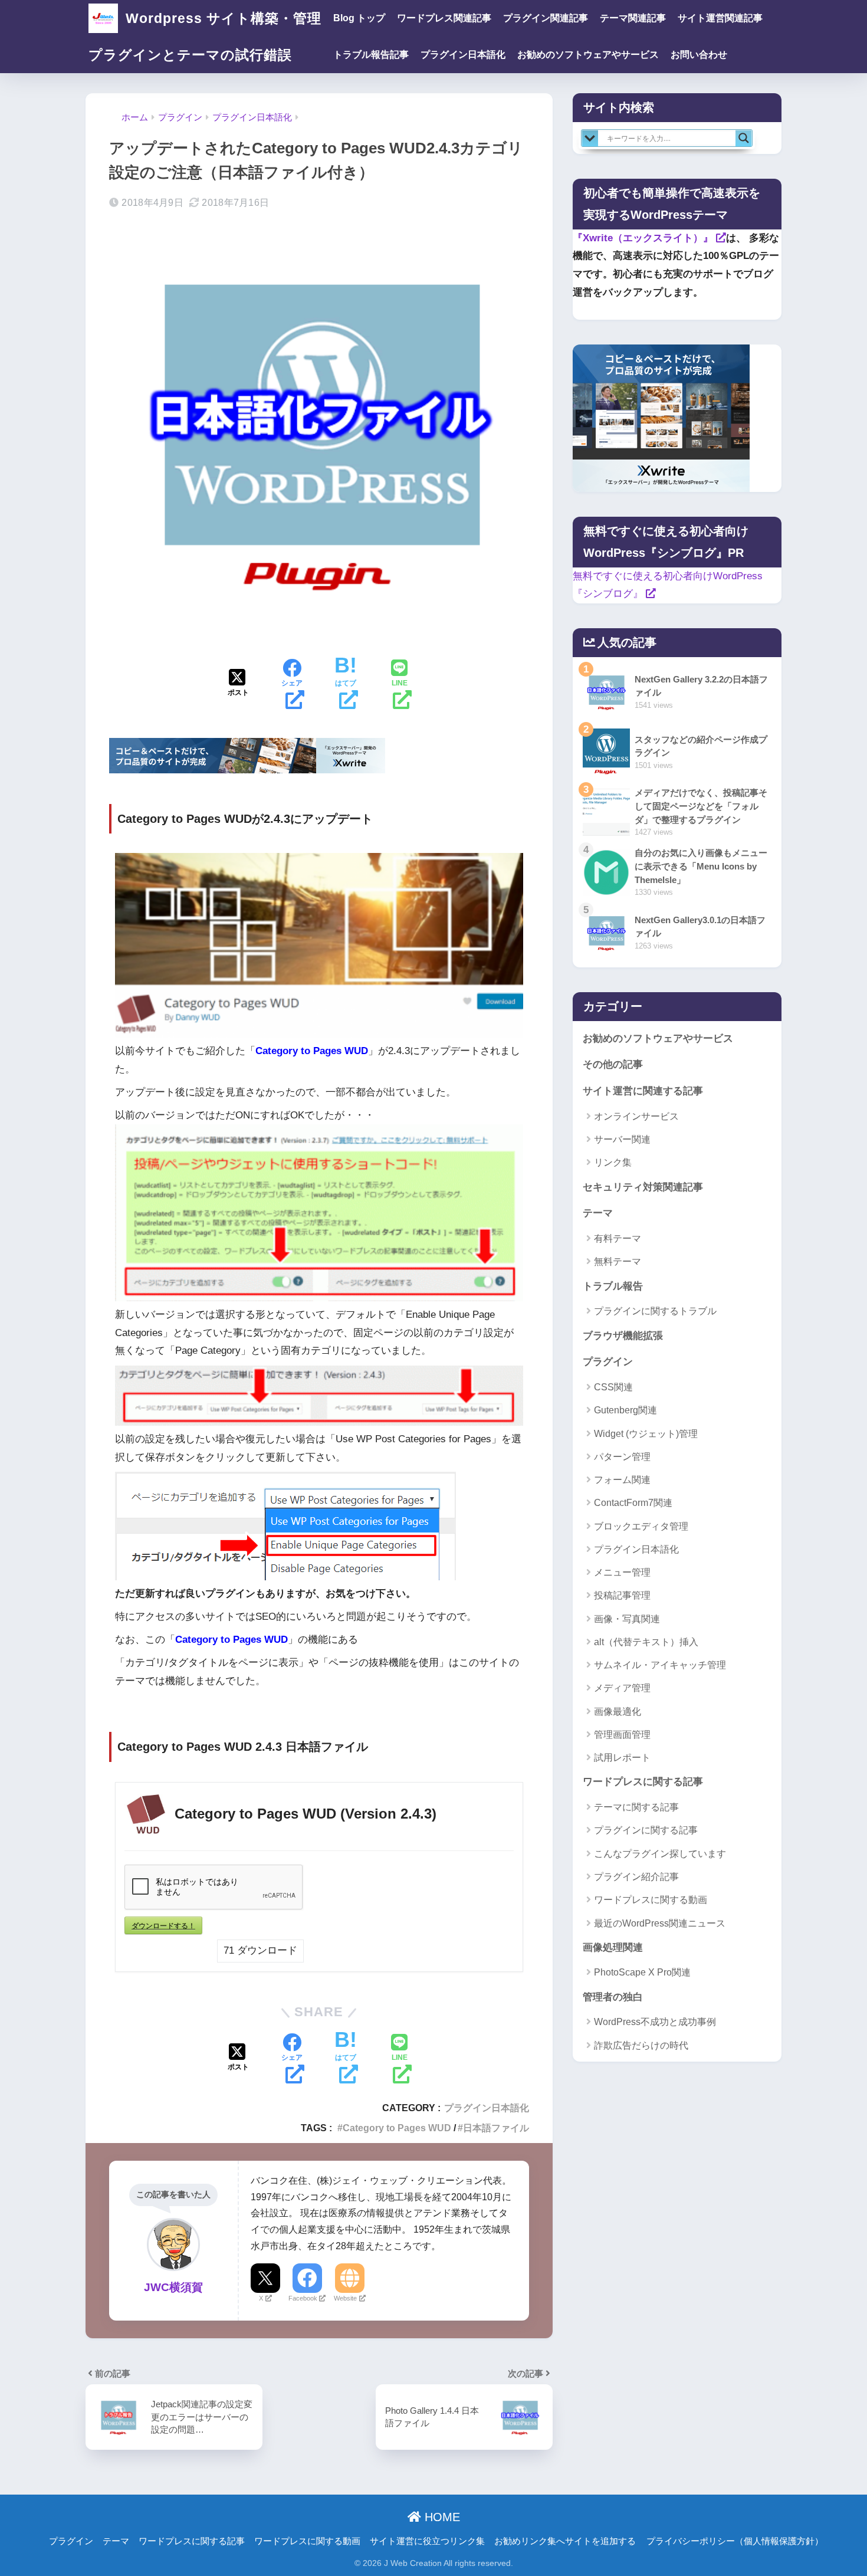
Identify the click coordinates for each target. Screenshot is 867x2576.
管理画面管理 (622, 1735)
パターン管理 (622, 1457)
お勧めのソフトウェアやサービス (588, 55)
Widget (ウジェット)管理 (646, 1434)
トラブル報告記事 (371, 55)
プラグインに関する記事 (646, 1830)
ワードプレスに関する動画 (651, 1900)
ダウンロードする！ (163, 1925)
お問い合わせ (699, 55)
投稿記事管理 (622, 1595)
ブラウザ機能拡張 (623, 1336)
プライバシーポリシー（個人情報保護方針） (735, 2541)
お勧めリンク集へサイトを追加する (565, 2541)
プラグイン (608, 1362)
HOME (441, 2517)
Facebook (303, 2298)
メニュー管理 (622, 1572)
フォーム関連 (622, 1480)
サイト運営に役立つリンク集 (427, 2541)
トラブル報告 (613, 1286)
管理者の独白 (613, 1997)
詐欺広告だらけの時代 (641, 2045)
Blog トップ (359, 18)
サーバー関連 (622, 1139)
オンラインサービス (636, 1116)
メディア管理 (622, 1688)
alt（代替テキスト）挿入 (646, 1642)
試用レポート (622, 1758)
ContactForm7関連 (633, 1503)
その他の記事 (613, 1064)
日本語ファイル (496, 2128)
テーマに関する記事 (636, 1807)
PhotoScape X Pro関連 (642, 1972)
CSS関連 (613, 1387)
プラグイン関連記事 (546, 18)
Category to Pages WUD (397, 2128)
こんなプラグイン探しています (660, 1854)
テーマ (598, 1213)
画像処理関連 (613, 1947)
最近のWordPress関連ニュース (660, 1923)
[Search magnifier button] (744, 138)
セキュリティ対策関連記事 (643, 1187)
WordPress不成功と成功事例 (655, 2022)
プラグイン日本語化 (463, 55)
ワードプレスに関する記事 (643, 1782)
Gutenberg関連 (625, 1410)
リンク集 (613, 1162)
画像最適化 (618, 1712)
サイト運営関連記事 (720, 18)
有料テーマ (618, 1238)
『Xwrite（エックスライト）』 (643, 238)
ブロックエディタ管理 (641, 1526)
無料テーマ (618, 1261)
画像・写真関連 (627, 1619)
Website (345, 2298)
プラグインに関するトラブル (655, 1311)
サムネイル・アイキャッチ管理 (660, 1665)
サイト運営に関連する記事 (643, 1091)
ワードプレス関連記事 (444, 18)
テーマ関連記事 (633, 18)
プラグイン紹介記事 (636, 1877)
